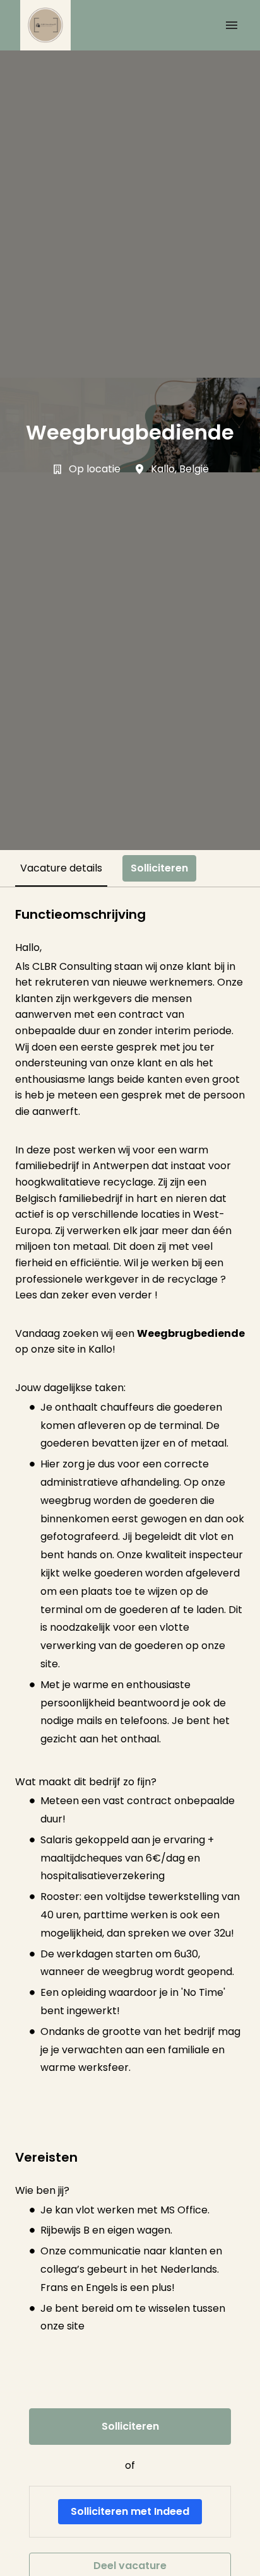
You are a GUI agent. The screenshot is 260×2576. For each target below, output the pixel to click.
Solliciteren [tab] (159, 868)
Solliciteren (130, 2426)
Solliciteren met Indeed (130, 2511)
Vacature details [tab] (61, 868)
